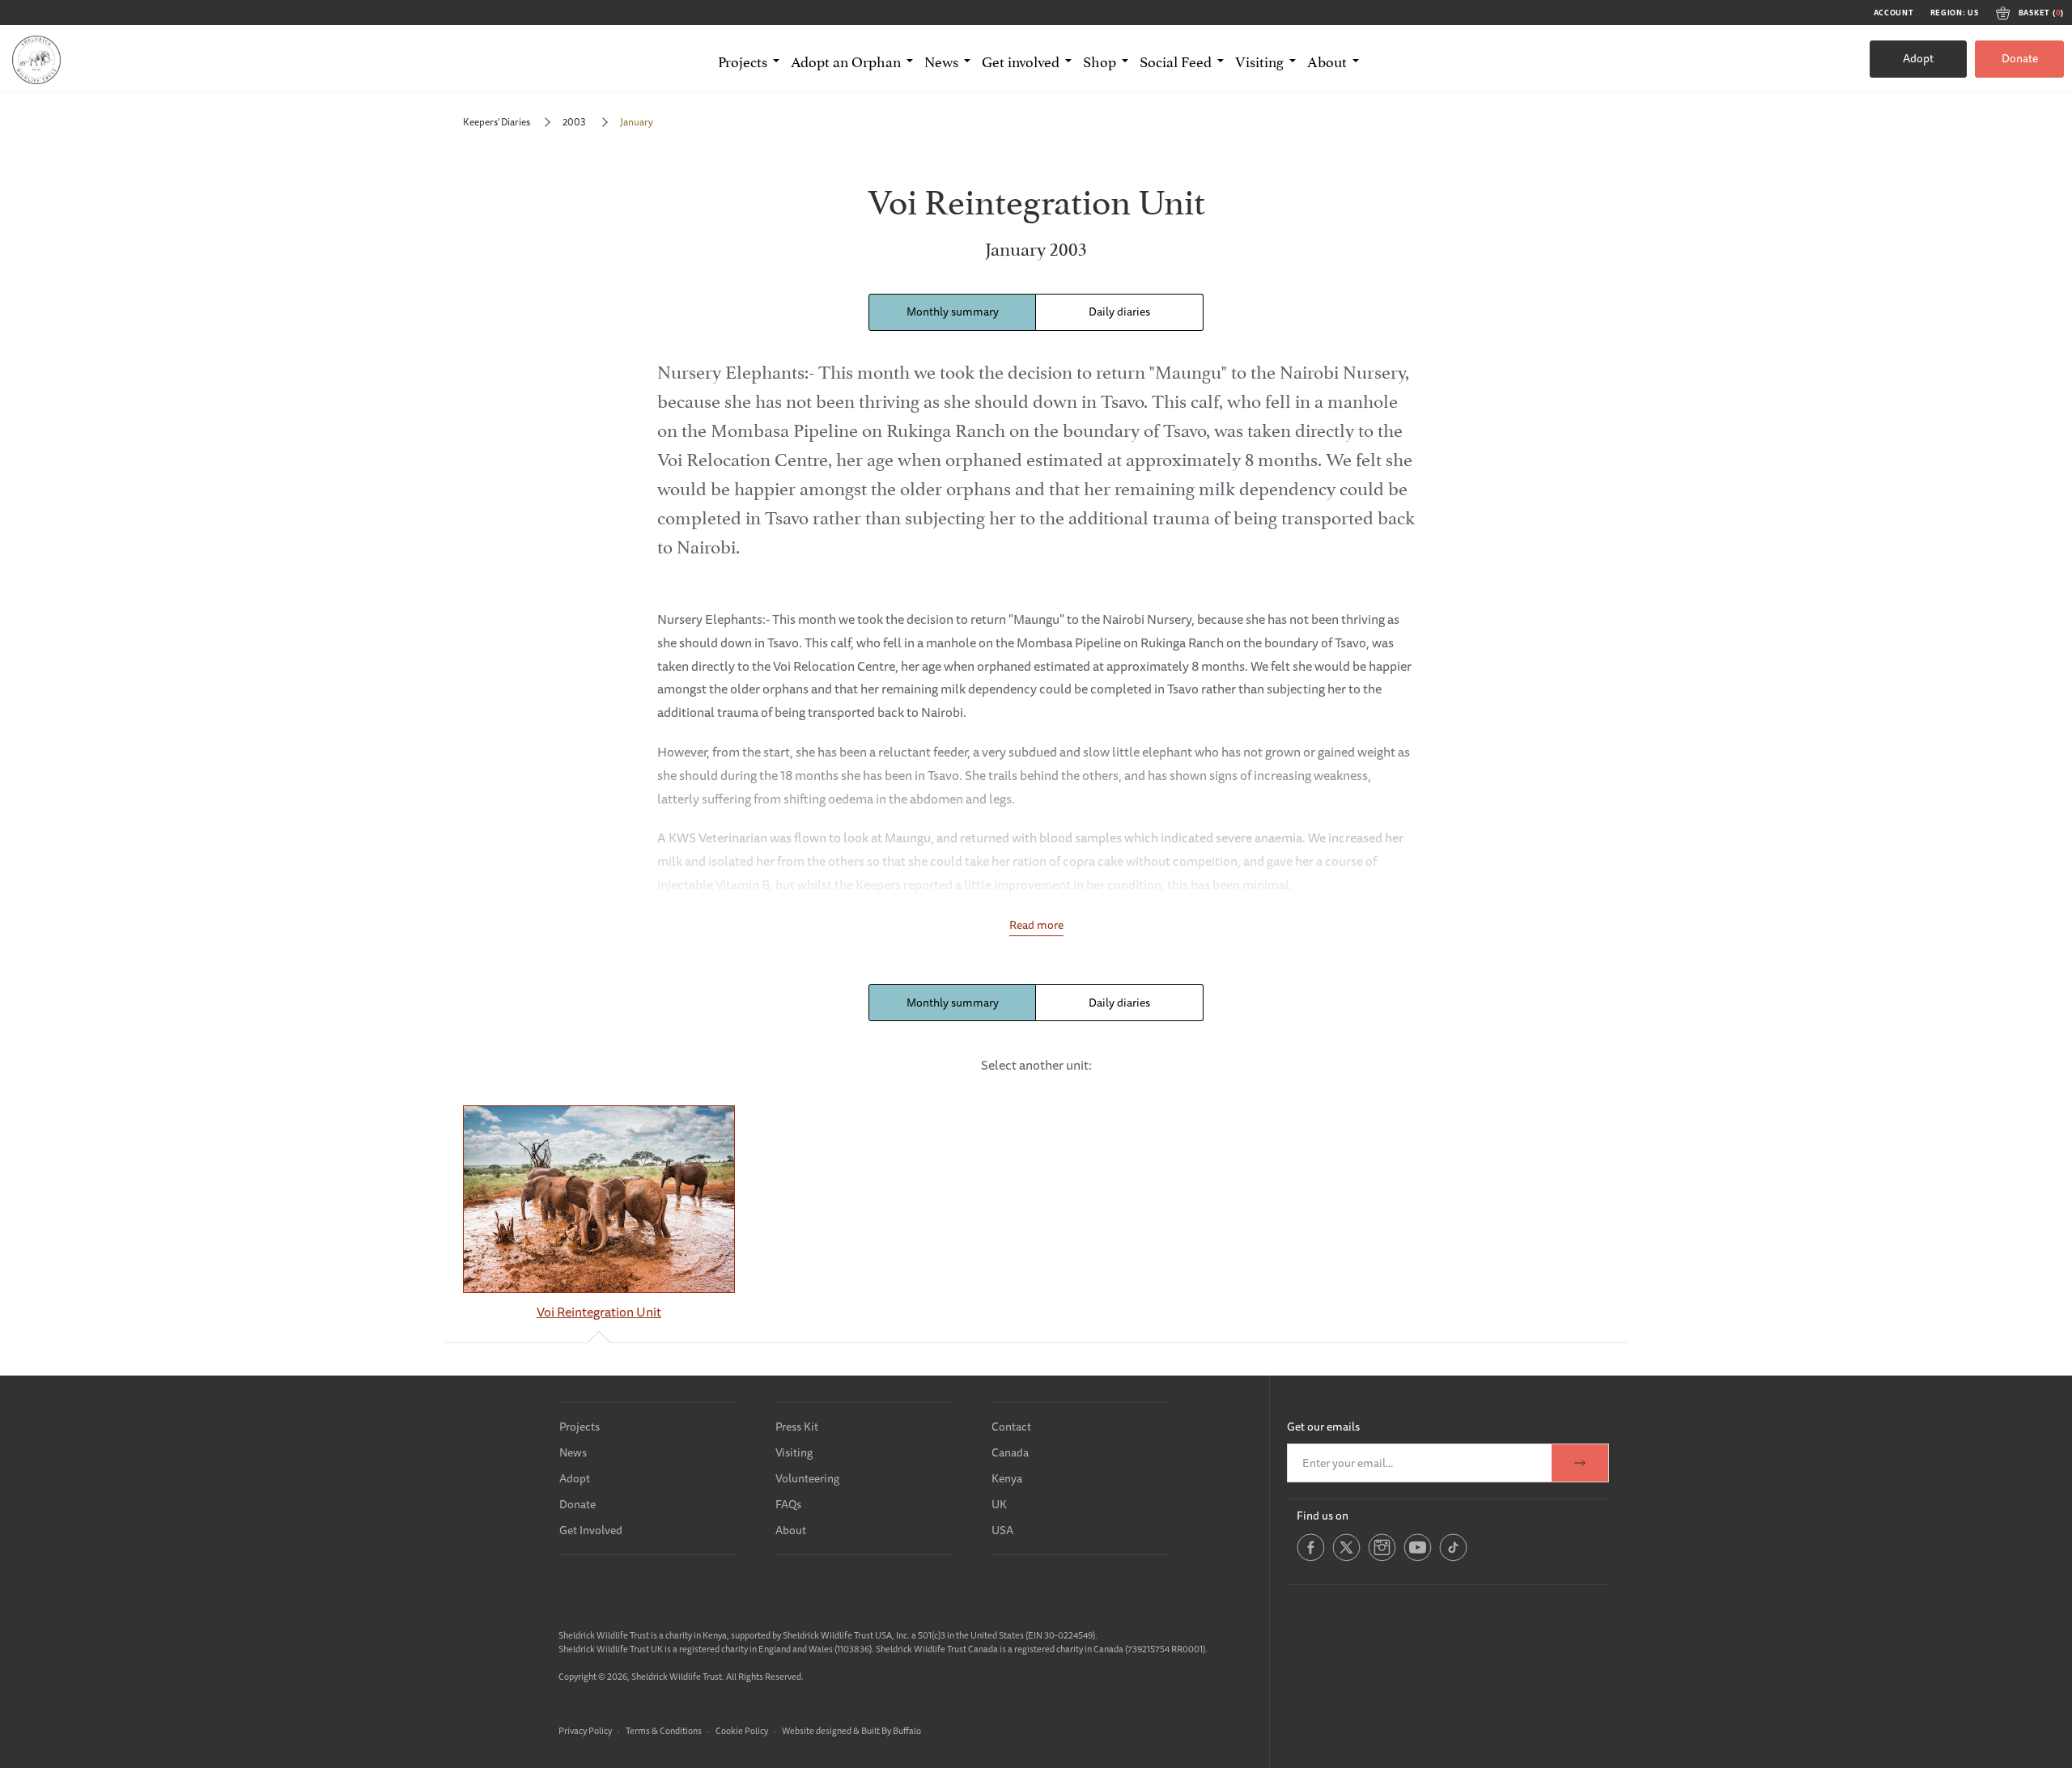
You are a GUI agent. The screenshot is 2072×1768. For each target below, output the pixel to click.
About (791, 1530)
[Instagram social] (1382, 1558)
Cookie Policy (742, 1730)
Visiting (794, 1452)
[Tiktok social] (1453, 1558)
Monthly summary (953, 312)
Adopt (1918, 58)
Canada (1010, 1452)
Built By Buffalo (891, 1730)
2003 (575, 122)
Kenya (1007, 1478)
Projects (580, 1427)
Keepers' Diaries (497, 122)
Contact (1011, 1427)
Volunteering (807, 1478)
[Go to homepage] (36, 59)
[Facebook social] (1311, 1558)
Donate (2020, 58)
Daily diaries (1119, 312)
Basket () (2041, 13)
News (573, 1452)
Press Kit (797, 1427)
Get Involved (591, 1530)
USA (1002, 1530)
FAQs (788, 1504)
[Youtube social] (1418, 1558)
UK (999, 1504)
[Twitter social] (1346, 1558)
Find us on (1323, 1516)
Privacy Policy (585, 1730)
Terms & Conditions (664, 1730)
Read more (1036, 925)
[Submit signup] (1580, 1463)
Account (1894, 13)
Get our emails (1323, 1427)
